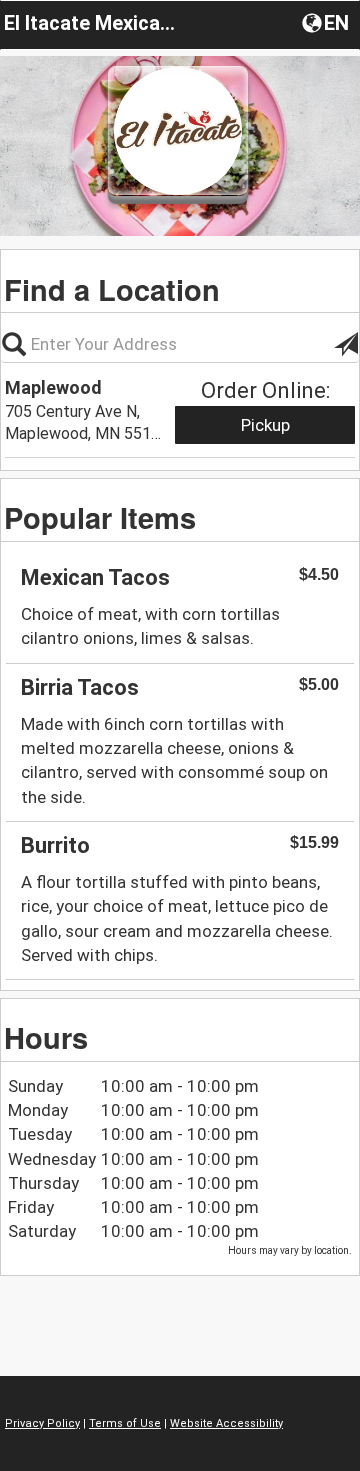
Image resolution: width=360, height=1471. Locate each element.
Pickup (265, 425)
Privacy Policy (42, 1423)
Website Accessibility (226, 1423)
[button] (327, 22)
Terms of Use (125, 1423)
